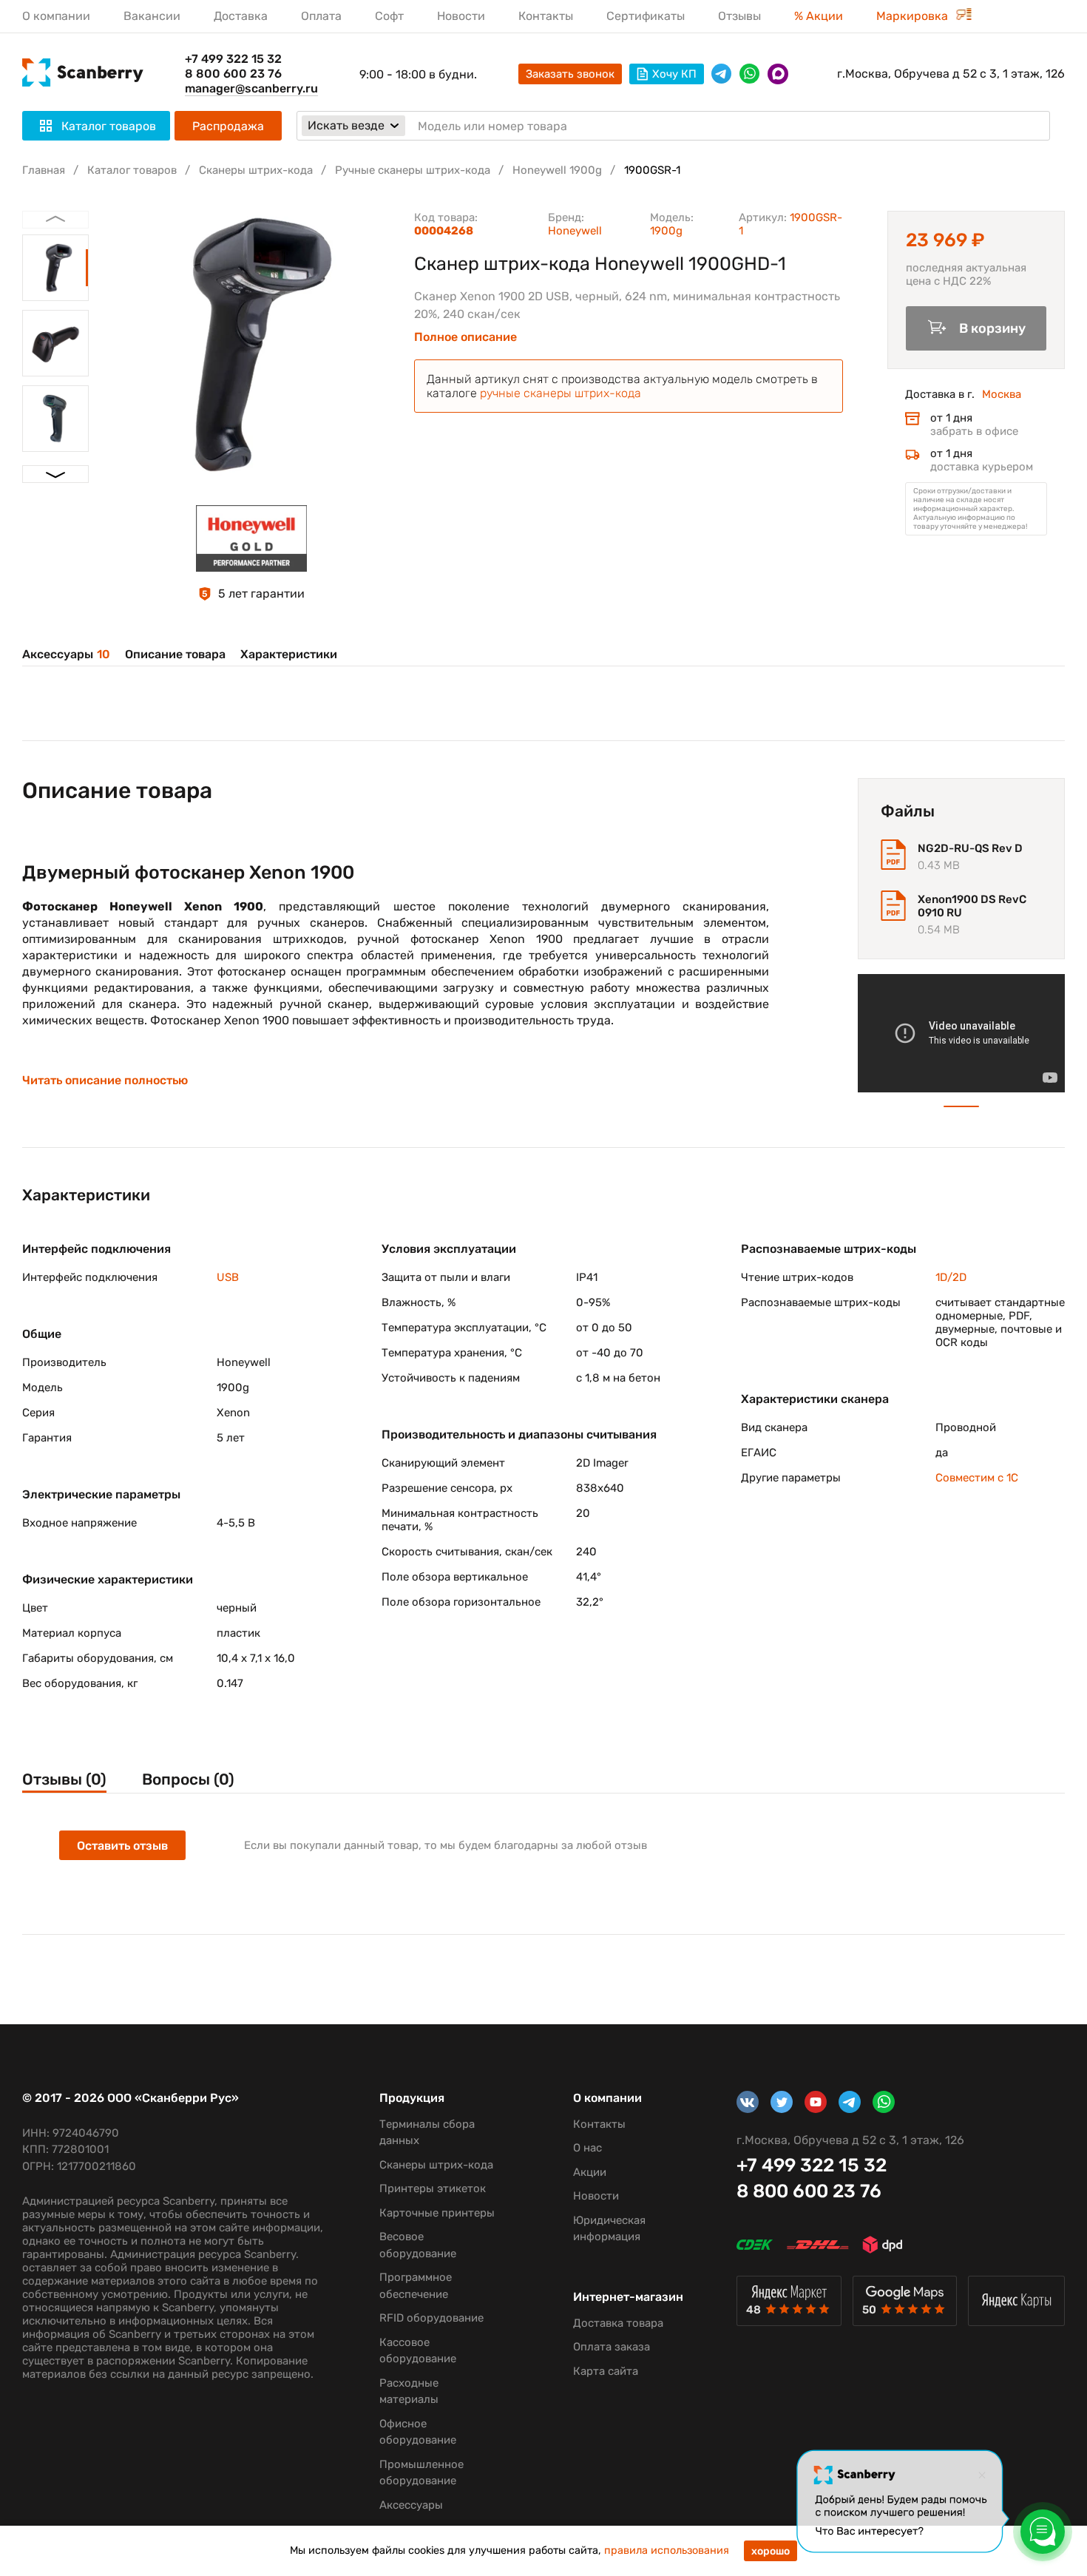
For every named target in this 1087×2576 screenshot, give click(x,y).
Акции (590, 2172)
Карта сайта (606, 2371)
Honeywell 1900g (557, 170)
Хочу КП (674, 74)
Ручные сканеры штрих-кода (413, 170)
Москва (1002, 394)
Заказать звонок (570, 74)
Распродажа (228, 126)
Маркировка (914, 16)
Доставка (241, 16)
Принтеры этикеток (433, 2188)
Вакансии (152, 16)
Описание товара (175, 654)
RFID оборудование (431, 2318)
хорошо (771, 2551)
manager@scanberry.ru (251, 88)
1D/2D (951, 1277)
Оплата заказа (612, 2347)
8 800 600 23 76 (233, 74)
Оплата (321, 16)
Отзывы (739, 16)
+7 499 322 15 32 (233, 59)
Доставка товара (618, 2323)
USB (228, 1277)
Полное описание (465, 337)
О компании (56, 16)
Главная (44, 170)
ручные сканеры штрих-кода (561, 393)
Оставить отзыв (122, 1846)
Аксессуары (66, 654)
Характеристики (289, 654)
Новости (461, 16)
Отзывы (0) (64, 1779)
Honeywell (575, 231)
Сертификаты (646, 16)
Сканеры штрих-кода (256, 170)
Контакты (546, 16)
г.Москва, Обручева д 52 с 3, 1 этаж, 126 (951, 74)
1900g (666, 231)
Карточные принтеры (437, 2213)
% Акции (819, 16)
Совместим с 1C (977, 1478)
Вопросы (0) (188, 1779)
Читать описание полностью (105, 1081)
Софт (389, 16)
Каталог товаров (132, 170)
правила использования (667, 2550)
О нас (587, 2148)
